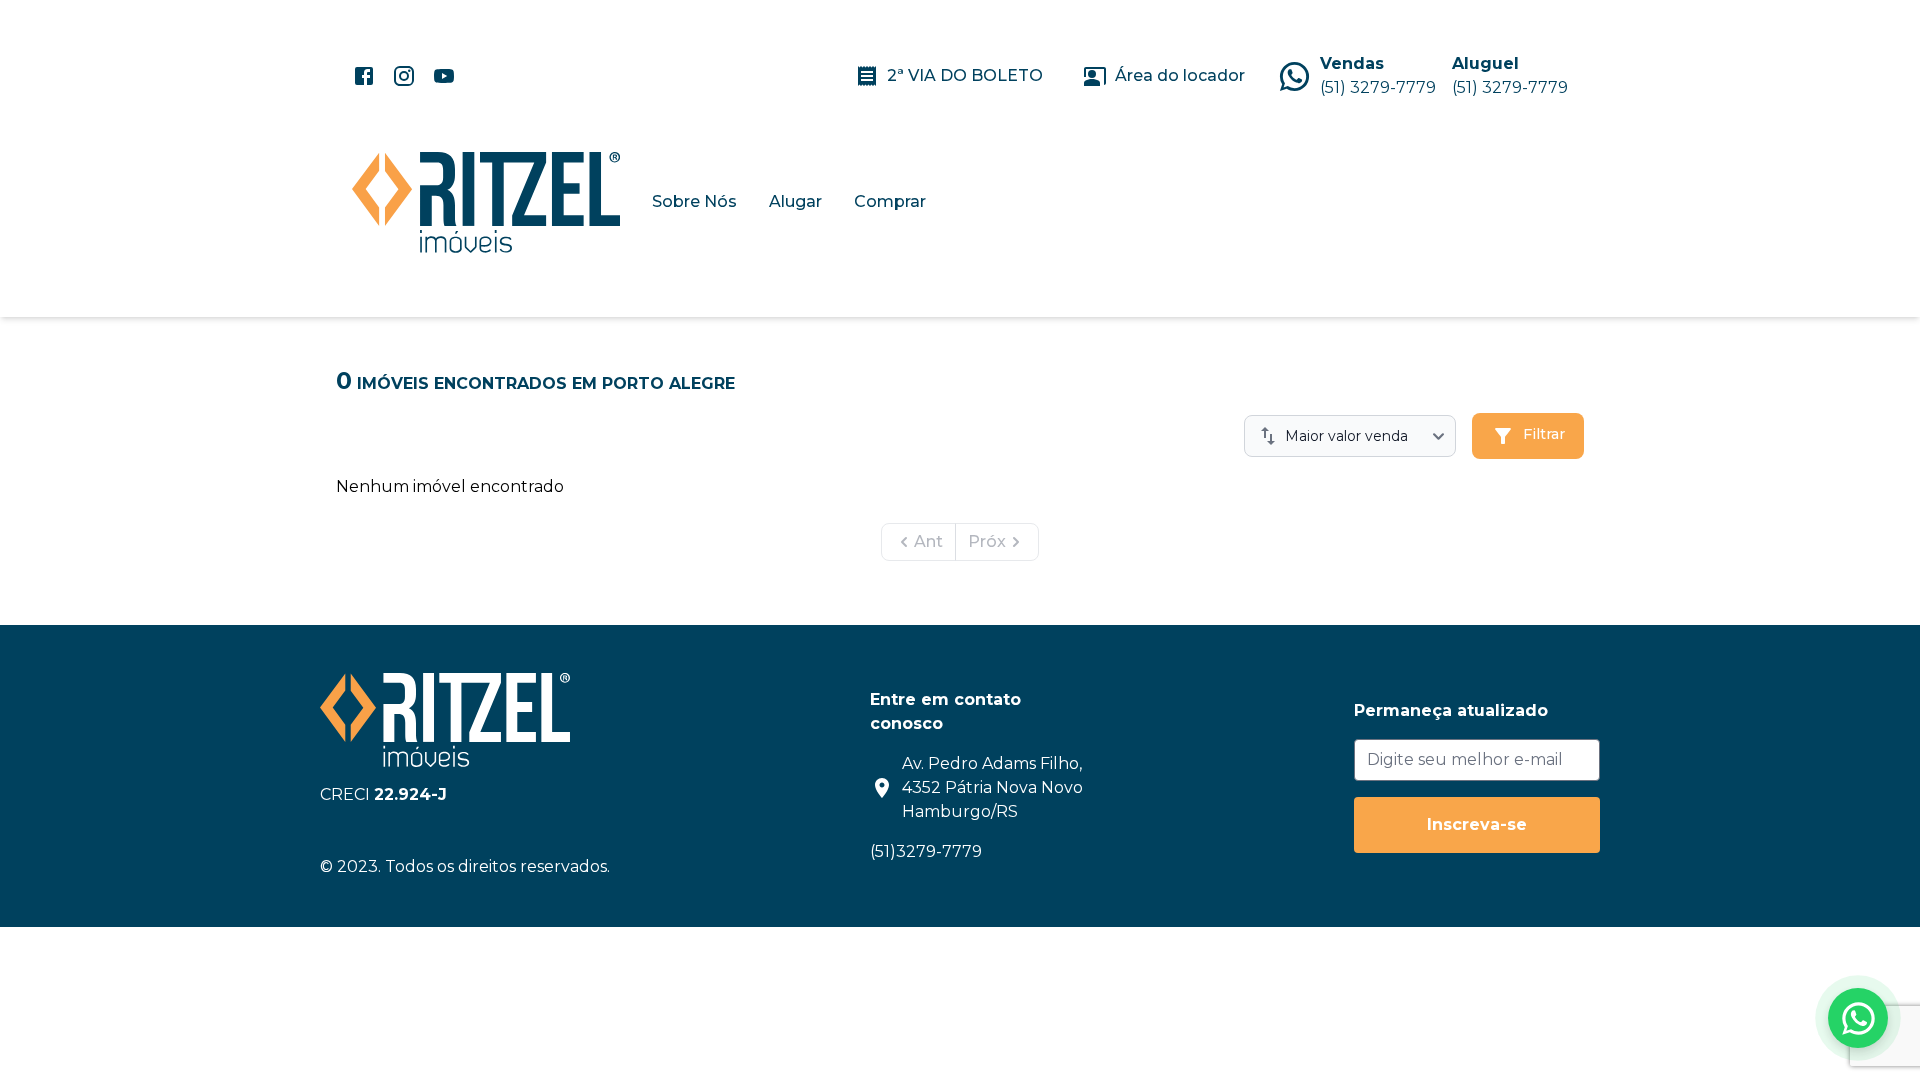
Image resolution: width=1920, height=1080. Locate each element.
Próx (987, 541)
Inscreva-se (1477, 824)
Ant (928, 541)
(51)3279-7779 (926, 851)
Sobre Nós (694, 201)
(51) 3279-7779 (1378, 87)
